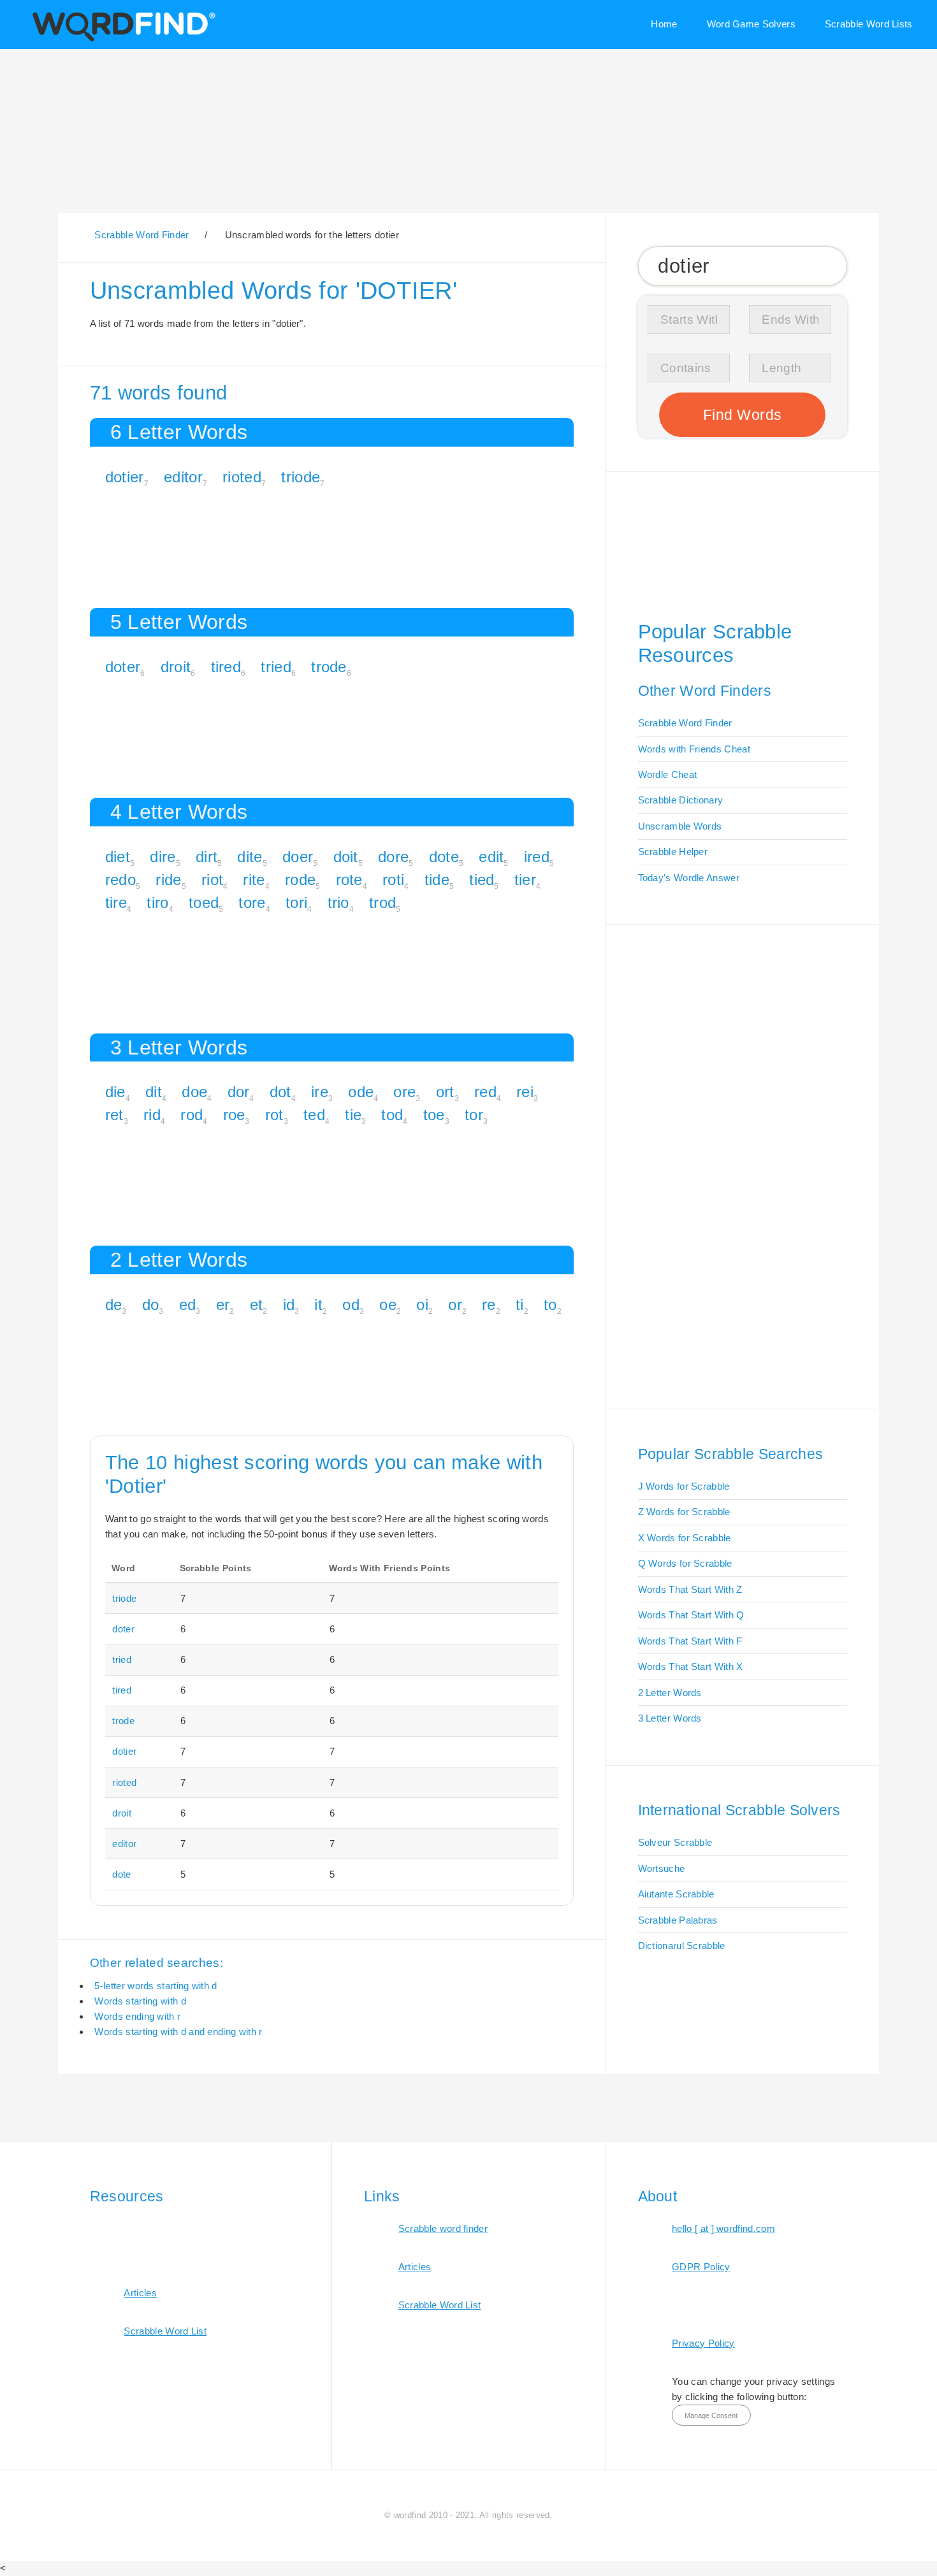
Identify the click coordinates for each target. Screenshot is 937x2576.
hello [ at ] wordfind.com (723, 2228)
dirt (207, 857)
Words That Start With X (691, 1666)
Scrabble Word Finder (685, 723)
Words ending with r (137, 2016)
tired (226, 667)
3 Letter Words (670, 1718)
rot (274, 1115)
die (115, 1092)
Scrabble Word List (165, 2331)
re (489, 1305)
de (114, 1305)
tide (437, 880)
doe (194, 1092)
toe (434, 1115)
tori (296, 903)
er (223, 1305)
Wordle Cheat (668, 774)
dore (393, 857)
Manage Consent (711, 2415)
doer (298, 857)
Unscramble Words (680, 826)
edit (491, 857)
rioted (242, 477)
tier (525, 880)
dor (239, 1092)
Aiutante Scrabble (676, 1894)
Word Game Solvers (751, 24)
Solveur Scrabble (675, 1842)
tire (116, 903)
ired (537, 857)
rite (254, 880)
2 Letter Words (670, 1693)
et (257, 1305)
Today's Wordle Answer (689, 878)
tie (353, 1115)
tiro (157, 903)
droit (176, 667)
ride (168, 880)
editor (183, 477)
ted (314, 1115)
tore (252, 903)
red (485, 1092)
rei (525, 1092)
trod (382, 903)
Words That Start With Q (691, 1615)
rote (349, 880)
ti (520, 1305)
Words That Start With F (690, 1641)
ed (188, 1305)
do (151, 1305)
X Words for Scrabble (685, 1538)
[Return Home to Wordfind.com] (121, 40)
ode (361, 1092)
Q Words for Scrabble (685, 1563)
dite (250, 857)
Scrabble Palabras (678, 1920)
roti (393, 880)
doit (346, 857)
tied (482, 880)
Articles (140, 2293)
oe (388, 1305)
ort (445, 1092)
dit (154, 1092)
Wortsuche (662, 1868)
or (455, 1305)
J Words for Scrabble (684, 1486)
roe (234, 1115)
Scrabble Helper (673, 852)
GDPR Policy (701, 2267)
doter (123, 667)
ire (320, 1092)
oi (422, 1305)
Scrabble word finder (443, 2228)
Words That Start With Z (690, 1589)
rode (300, 880)
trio (338, 903)
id (289, 1305)
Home (664, 24)
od (351, 1305)
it (318, 1305)
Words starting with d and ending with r (178, 2032)
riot (212, 880)
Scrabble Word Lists (869, 24)
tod (392, 1115)
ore (404, 1092)
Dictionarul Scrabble (682, 1946)
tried (276, 667)
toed (204, 903)
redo (120, 880)
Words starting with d (140, 2001)
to (550, 1305)
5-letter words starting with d (156, 1986)
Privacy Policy (703, 2343)
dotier (125, 477)
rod (192, 1115)
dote (444, 857)
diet (118, 857)
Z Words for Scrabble (684, 1512)
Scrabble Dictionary (681, 800)
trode (329, 667)
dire (163, 857)
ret (114, 1115)
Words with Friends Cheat (694, 749)
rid (152, 1115)
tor (474, 1115)
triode (301, 477)
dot (280, 1092)
